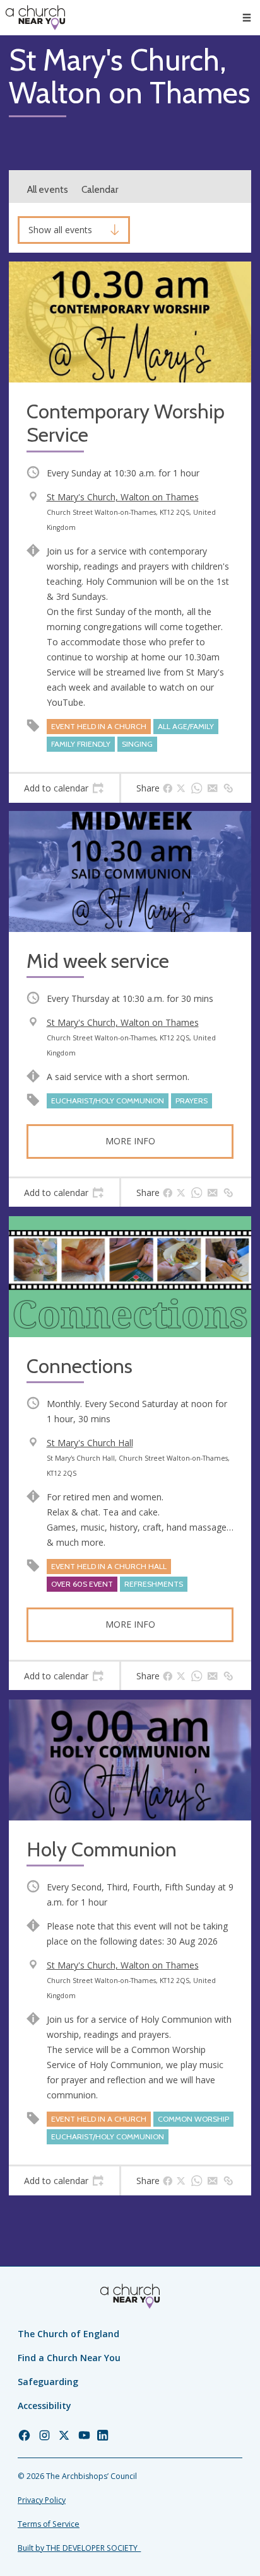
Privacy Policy (42, 2500)
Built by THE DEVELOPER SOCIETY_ (79, 2548)
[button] (247, 18)
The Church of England (68, 2334)
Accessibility (44, 2406)
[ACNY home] (35, 18)
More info (130, 1141)
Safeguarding (48, 2382)
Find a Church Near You (69, 2358)
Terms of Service (49, 2524)
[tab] (64, 788)
